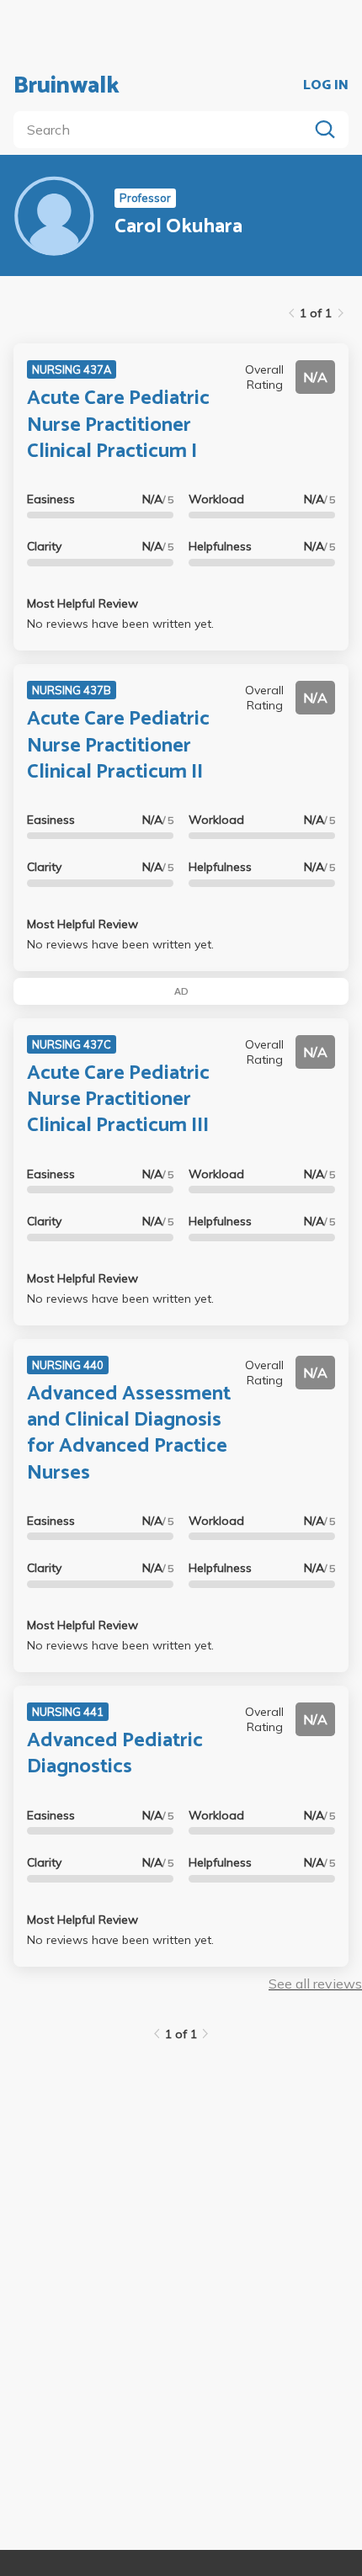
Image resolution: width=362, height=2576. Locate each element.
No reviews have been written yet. (120, 624)
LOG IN (326, 86)
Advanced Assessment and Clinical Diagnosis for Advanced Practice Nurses (129, 1434)
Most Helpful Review (83, 603)
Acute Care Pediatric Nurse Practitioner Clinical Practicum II (118, 745)
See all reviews (315, 1984)
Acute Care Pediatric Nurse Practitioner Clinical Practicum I (118, 425)
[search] (164, 130)
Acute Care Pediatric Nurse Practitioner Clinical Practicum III (118, 1099)
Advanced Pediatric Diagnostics (115, 1754)
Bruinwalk (67, 86)
